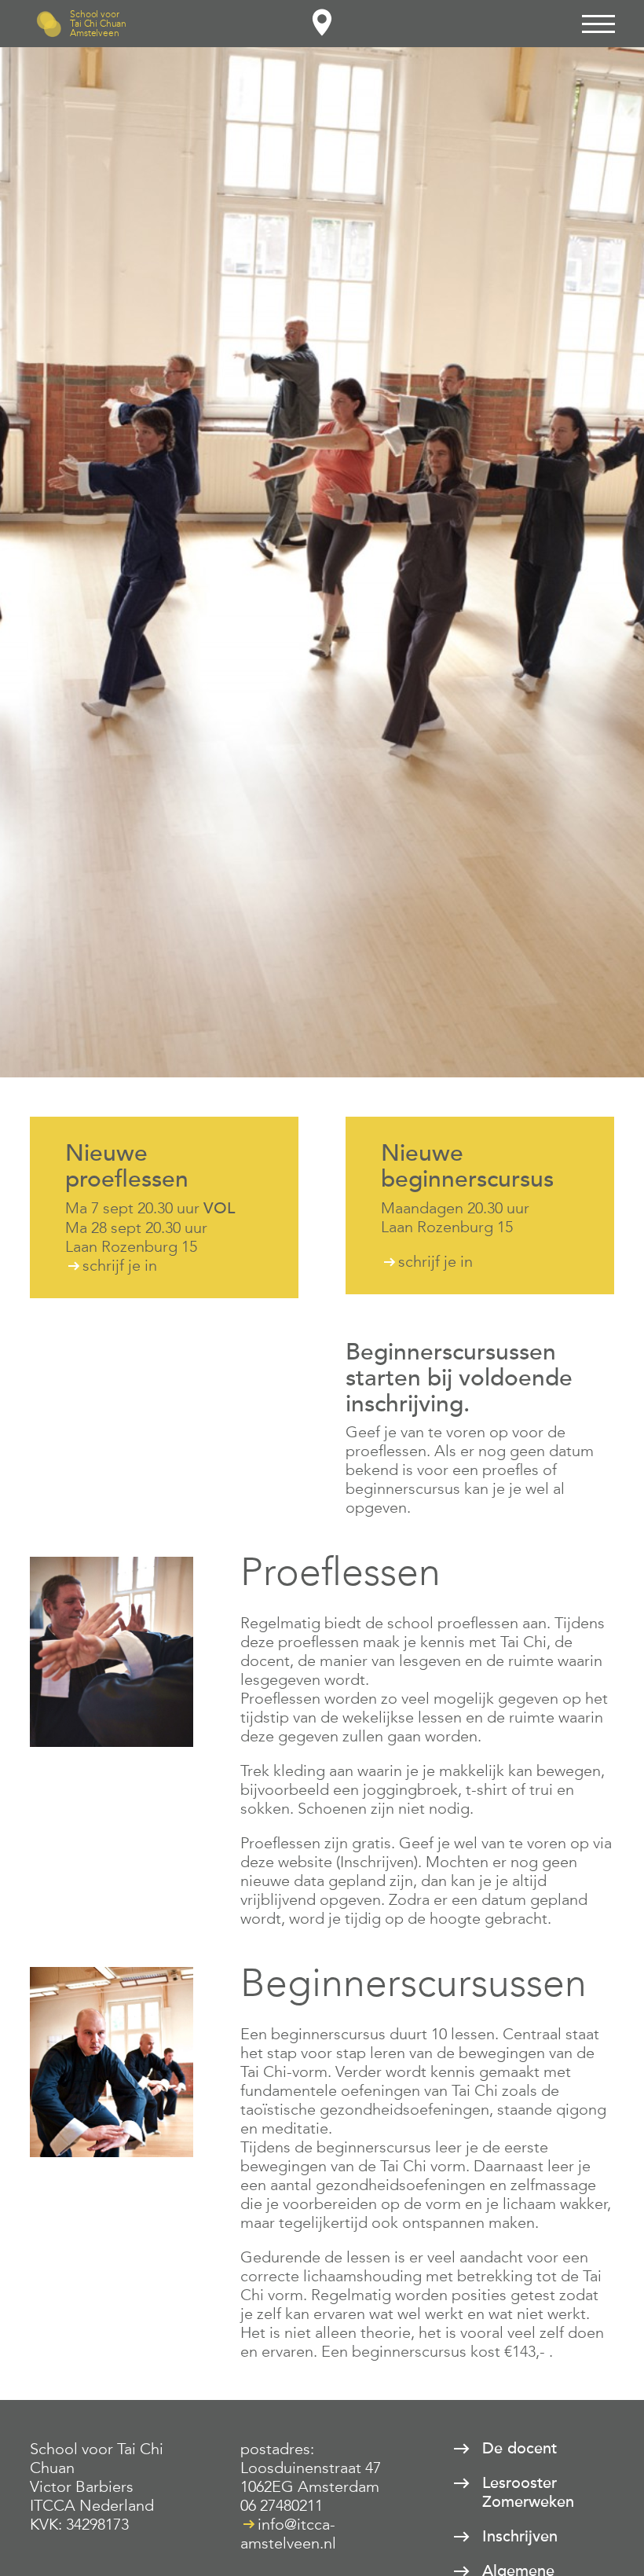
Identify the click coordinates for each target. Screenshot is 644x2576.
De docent (520, 2449)
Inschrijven (520, 2537)
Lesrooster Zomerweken (528, 2493)
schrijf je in (120, 1265)
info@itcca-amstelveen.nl (288, 2534)
